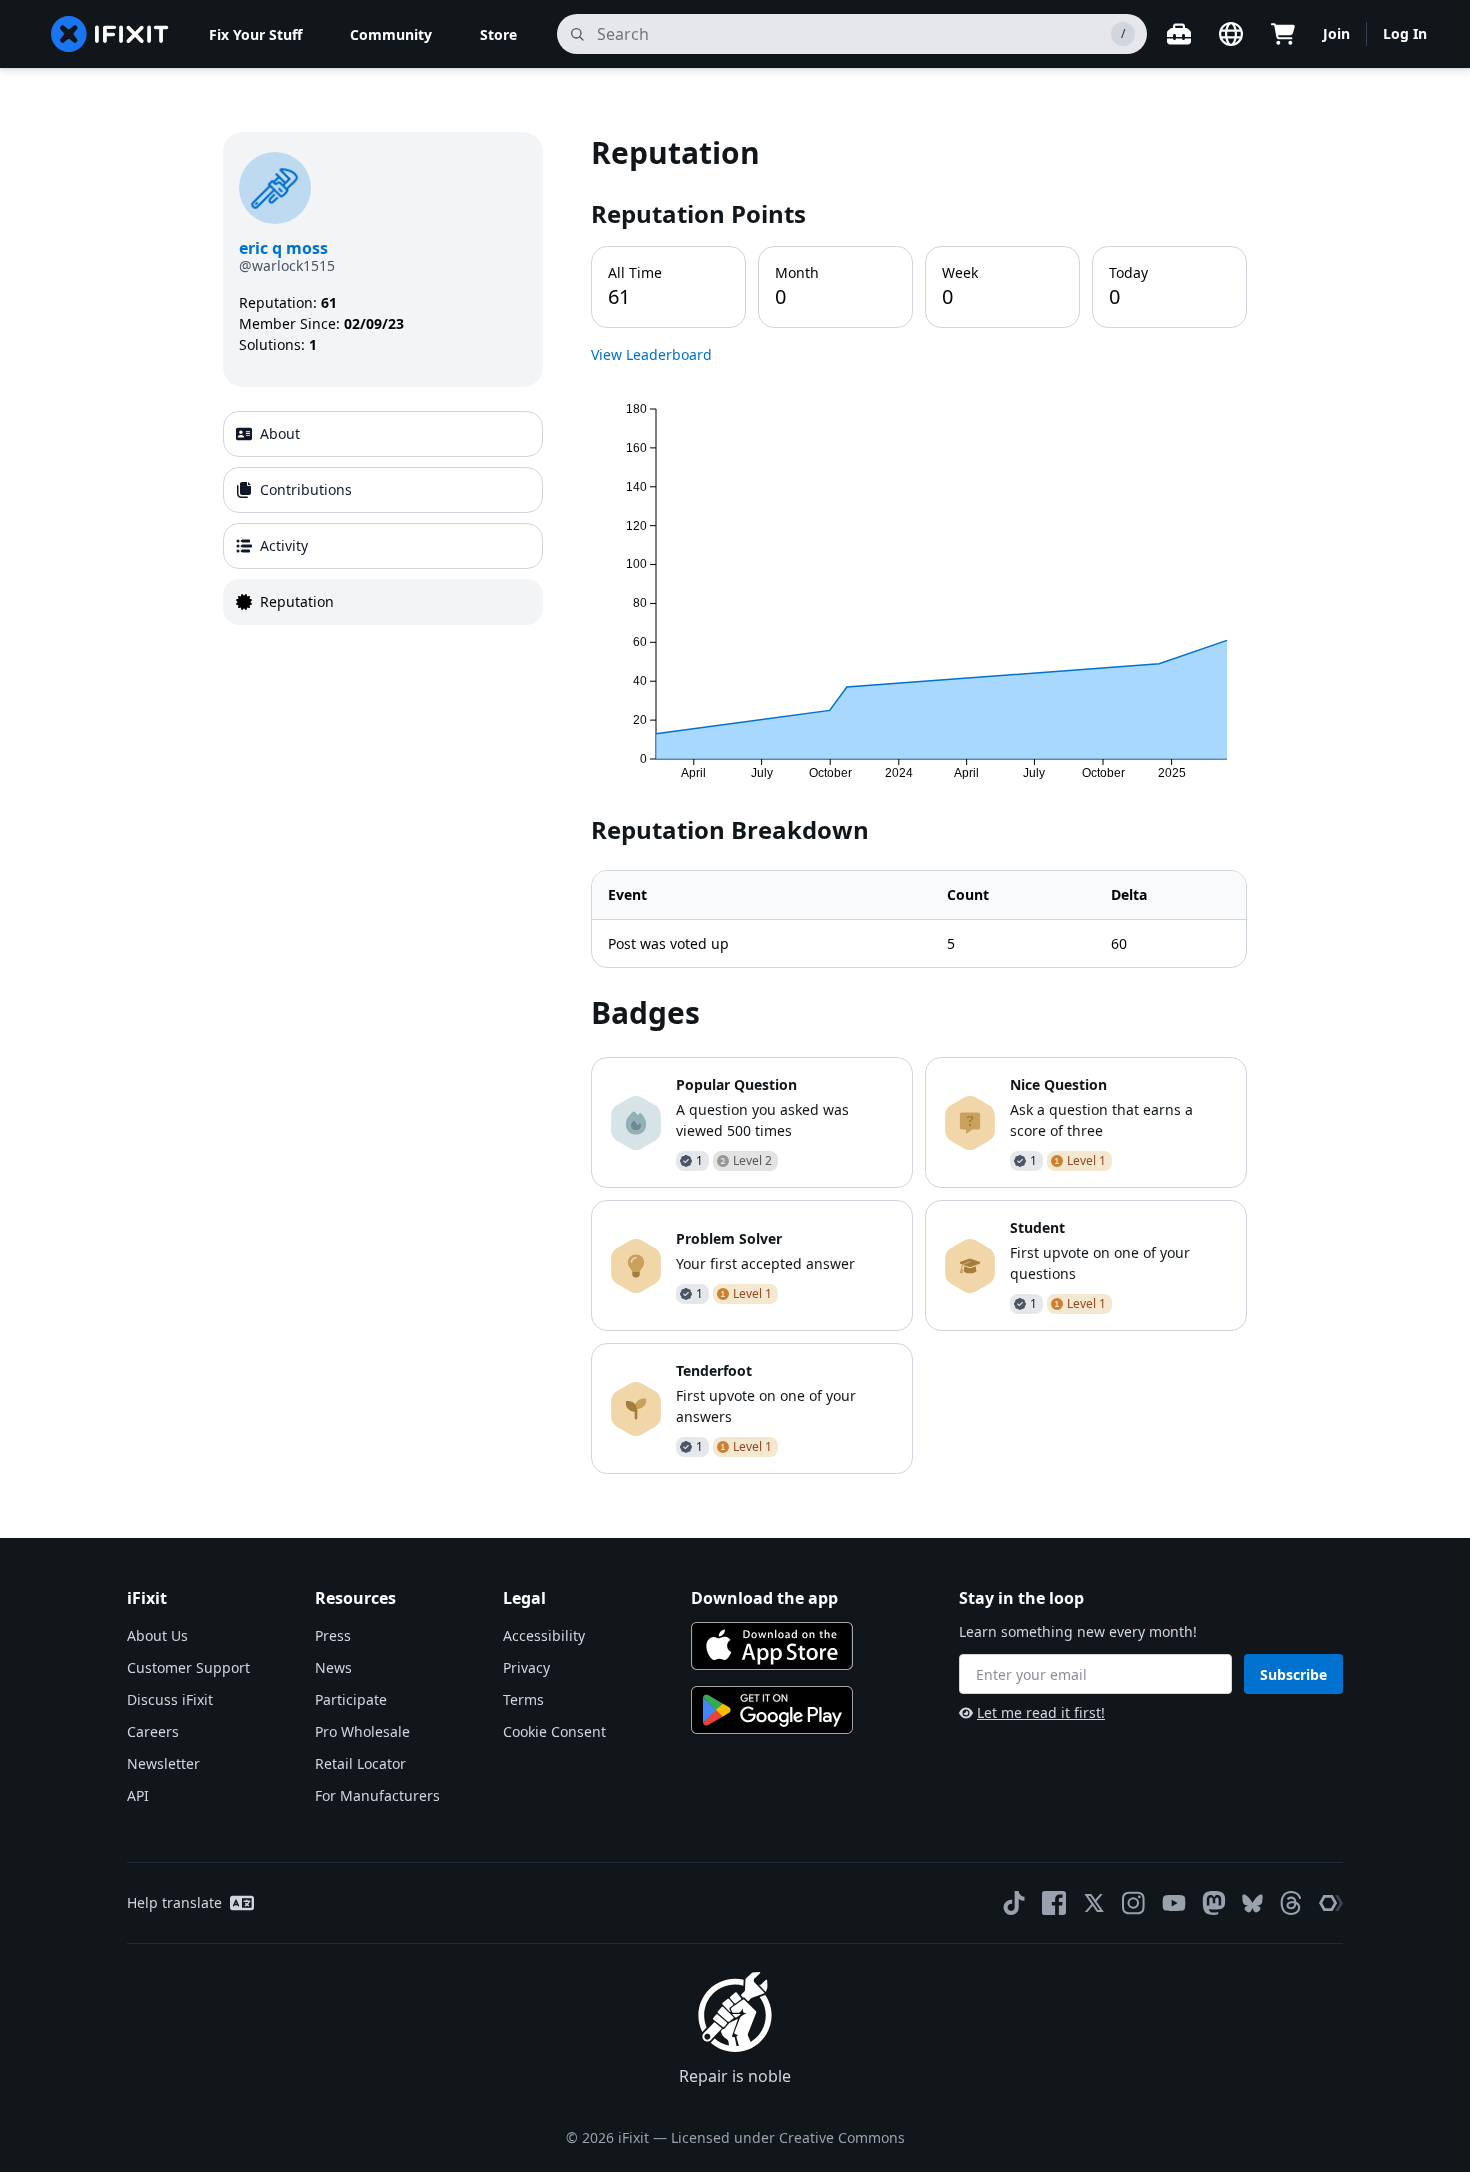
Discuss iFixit (170, 1699)
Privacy (526, 1667)
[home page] (110, 34)
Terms (523, 1699)
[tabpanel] (919, 803)
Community (391, 34)
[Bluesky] (1252, 1903)
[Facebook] (1054, 1903)
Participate (351, 1699)
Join (1336, 33)
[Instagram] (1134, 1903)
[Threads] (1291, 1903)
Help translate (174, 1902)
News (333, 1667)
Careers (153, 1731)
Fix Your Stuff (255, 34)
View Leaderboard (651, 354)
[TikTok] (1014, 1903)
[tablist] (383, 518)
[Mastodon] (1214, 1903)
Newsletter (163, 1763)
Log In (1405, 33)
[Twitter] (1094, 1903)
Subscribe (1293, 1674)
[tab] (383, 434)
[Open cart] (1283, 34)
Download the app (764, 1598)
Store (498, 34)
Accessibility (544, 1635)
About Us (157, 1635)
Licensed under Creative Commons (788, 2137)
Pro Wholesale (362, 1731)
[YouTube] (1174, 1903)
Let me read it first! (1041, 1712)
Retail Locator (360, 1763)
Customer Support (188, 1667)
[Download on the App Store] (772, 1646)
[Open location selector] (1231, 34)
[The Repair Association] (1331, 1903)
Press (333, 1635)
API (138, 1795)
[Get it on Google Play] (772, 1710)
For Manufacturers (377, 1795)
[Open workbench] (1179, 34)
